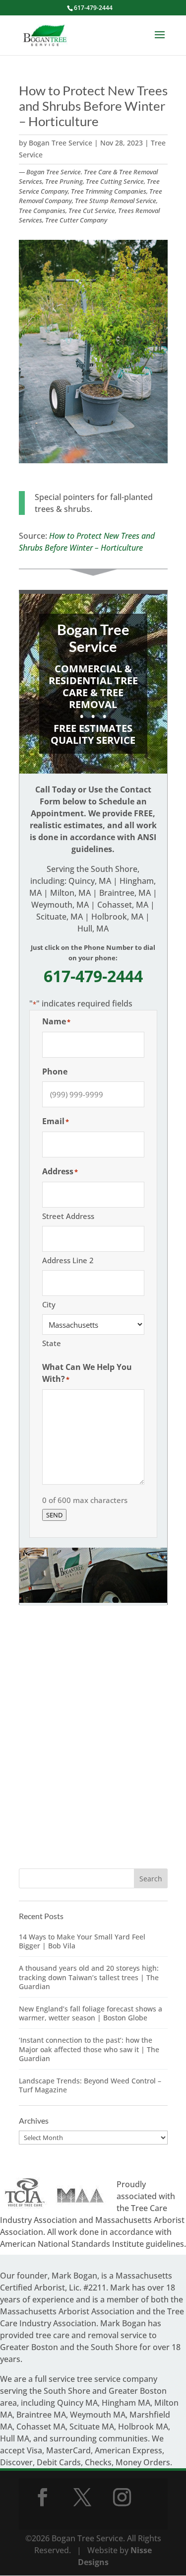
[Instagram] (122, 2497)
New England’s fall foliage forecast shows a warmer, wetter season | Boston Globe (91, 2013)
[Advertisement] (93, 1748)
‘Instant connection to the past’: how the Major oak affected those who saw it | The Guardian (89, 2049)
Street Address (68, 1216)
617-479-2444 (93, 8)
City (49, 1304)
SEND (54, 1515)
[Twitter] (82, 2497)
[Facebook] (43, 2497)
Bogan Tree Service (61, 143)
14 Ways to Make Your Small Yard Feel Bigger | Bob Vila (82, 1941)
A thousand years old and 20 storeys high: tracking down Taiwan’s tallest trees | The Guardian (89, 1977)
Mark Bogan (74, 2276)
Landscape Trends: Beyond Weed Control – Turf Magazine (90, 2085)
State (52, 1343)
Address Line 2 (68, 1260)
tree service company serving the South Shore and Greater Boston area (83, 2391)
